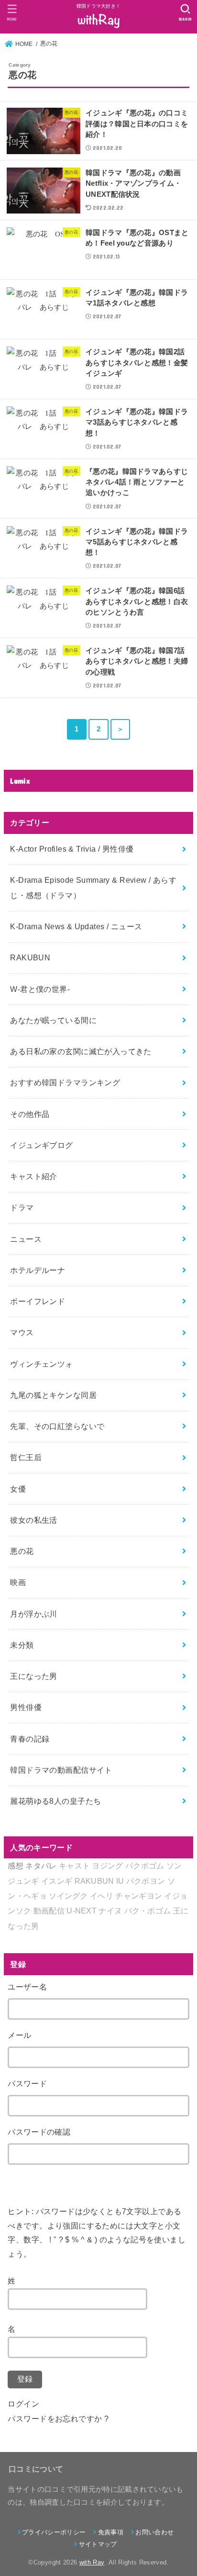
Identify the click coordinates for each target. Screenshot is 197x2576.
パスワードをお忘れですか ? (58, 2419)
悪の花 (22, 1551)
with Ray (92, 2562)
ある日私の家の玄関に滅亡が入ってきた (81, 1051)
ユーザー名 (27, 1987)
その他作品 (30, 1114)
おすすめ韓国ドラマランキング (65, 1082)
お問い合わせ (154, 2532)
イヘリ (102, 1896)
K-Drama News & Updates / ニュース (76, 926)
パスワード (27, 2083)
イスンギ (57, 1881)
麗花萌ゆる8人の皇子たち (55, 1801)
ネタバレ (41, 1866)
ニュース (26, 1239)
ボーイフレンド (38, 1301)
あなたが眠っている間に (53, 1020)
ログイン (23, 2404)
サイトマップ (98, 2544)
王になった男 (33, 1676)
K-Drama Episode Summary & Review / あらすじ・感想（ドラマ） (93, 887)
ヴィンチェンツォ (41, 1364)
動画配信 (49, 1911)
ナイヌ (110, 1911)
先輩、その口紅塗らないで (57, 1426)
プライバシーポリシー (54, 2532)
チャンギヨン (139, 1896)
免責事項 (111, 2532)
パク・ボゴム (148, 1911)
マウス (22, 1332)
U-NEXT (82, 1911)
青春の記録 (30, 1739)
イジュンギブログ (41, 1145)
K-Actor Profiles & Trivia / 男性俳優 (72, 849)
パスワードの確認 (39, 2132)
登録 (25, 2379)
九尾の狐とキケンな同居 (53, 1395)
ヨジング (107, 1866)
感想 (16, 1866)
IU (120, 1881)
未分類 (22, 1645)
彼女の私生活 (33, 1520)
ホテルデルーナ (38, 1270)
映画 (18, 1582)
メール (19, 2035)
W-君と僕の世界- (40, 989)
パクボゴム (145, 1866)
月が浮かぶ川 (33, 1614)
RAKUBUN (30, 957)
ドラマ (22, 1207)
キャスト (74, 1866)
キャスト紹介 (33, 1176)
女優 (18, 1489)
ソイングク (68, 1896)
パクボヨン (146, 1881)
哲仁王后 (26, 1457)
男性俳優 (26, 1707)
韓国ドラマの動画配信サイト (61, 1770)
